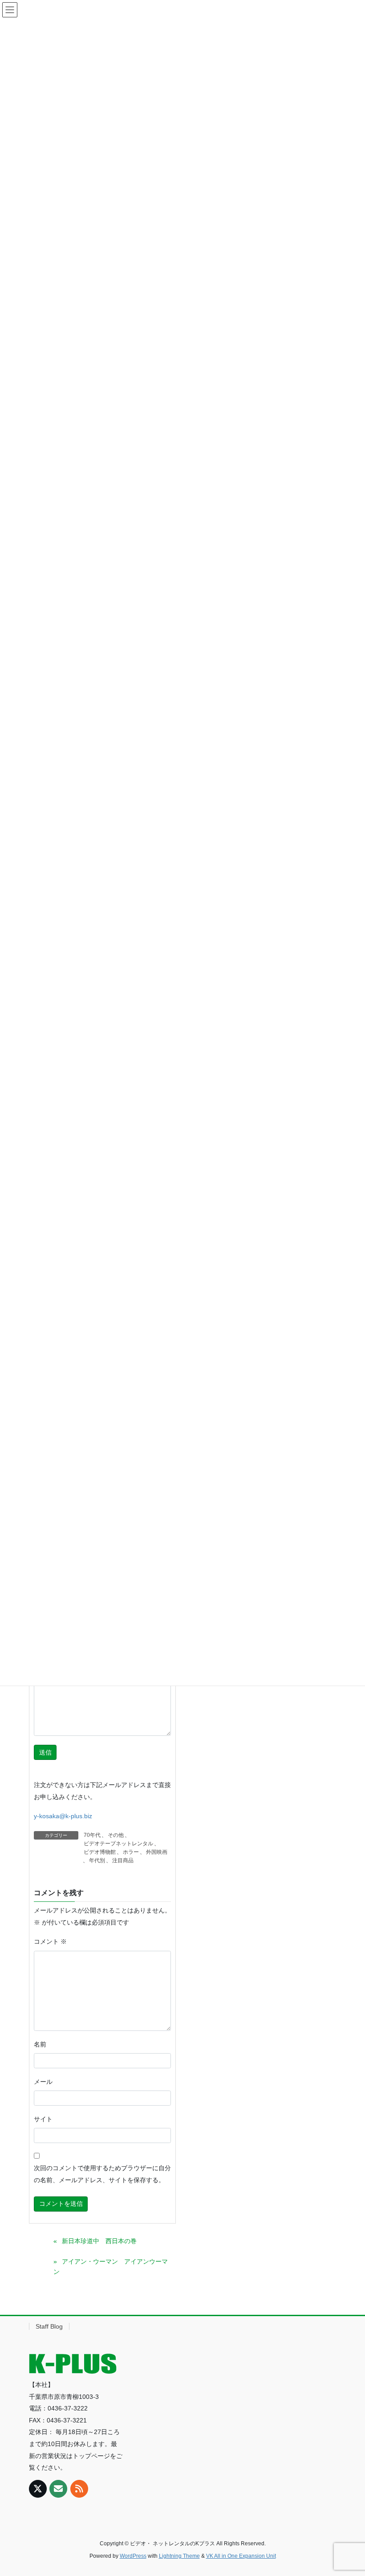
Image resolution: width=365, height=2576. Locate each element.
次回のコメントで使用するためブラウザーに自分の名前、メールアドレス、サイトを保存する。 (102, 2174)
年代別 (97, 1860)
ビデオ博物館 (100, 1852)
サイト (43, 2119)
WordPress (133, 2556)
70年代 (92, 1835)
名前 (40, 2044)
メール (43, 2082)
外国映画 (157, 1852)
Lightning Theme (179, 2556)
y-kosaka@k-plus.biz (63, 1816)
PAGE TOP (348, 2491)
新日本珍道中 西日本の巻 (99, 2241)
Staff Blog (49, 2326)
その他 (116, 1835)
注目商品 (123, 1860)
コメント (50, 1941)
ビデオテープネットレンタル (118, 1844)
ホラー (131, 1852)
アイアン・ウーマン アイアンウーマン (111, 2267)
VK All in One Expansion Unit (241, 2556)
